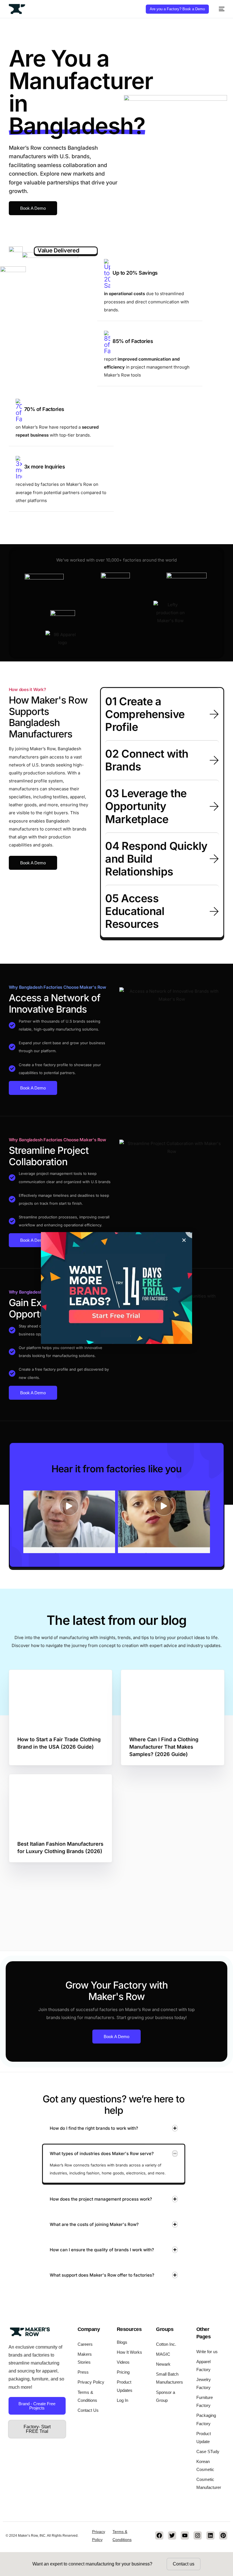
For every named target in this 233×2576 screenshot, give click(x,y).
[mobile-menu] (220, 9)
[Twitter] (172, 2535)
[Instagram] (198, 2535)
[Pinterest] (223, 2535)
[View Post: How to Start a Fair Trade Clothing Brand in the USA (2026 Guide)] (61, 1699)
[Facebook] (159, 2535)
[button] (162, 714)
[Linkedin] (210, 2535)
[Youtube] (185, 2535)
